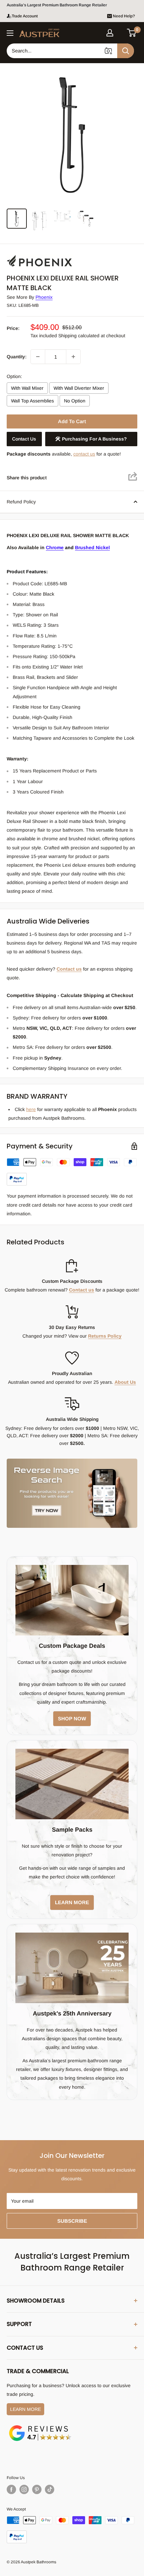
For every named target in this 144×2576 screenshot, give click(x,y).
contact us (84, 454)
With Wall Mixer (27, 388)
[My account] (110, 33)
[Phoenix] (40, 255)
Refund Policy (21, 502)
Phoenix (44, 297)
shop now (72, 1719)
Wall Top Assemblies (32, 401)
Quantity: (17, 357)
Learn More (25, 2409)
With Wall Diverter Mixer (79, 388)
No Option (75, 401)
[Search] (126, 51)
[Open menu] (10, 33)
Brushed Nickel (92, 547)
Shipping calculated (79, 336)
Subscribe (72, 2221)
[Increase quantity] (73, 357)
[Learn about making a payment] (72, 1172)
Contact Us (24, 439)
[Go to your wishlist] (121, 32)
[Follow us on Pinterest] (37, 2489)
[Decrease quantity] (38, 357)
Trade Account (25, 16)
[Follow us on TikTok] (50, 2489)
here (31, 1109)
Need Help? (124, 16)
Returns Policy (105, 1336)
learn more (72, 1902)
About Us (125, 1382)
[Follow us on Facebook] (11, 2489)
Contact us (63, 5)
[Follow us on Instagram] (24, 2489)
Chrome (55, 547)
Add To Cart (72, 421)
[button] (132, 33)
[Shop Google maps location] (40, 2426)
